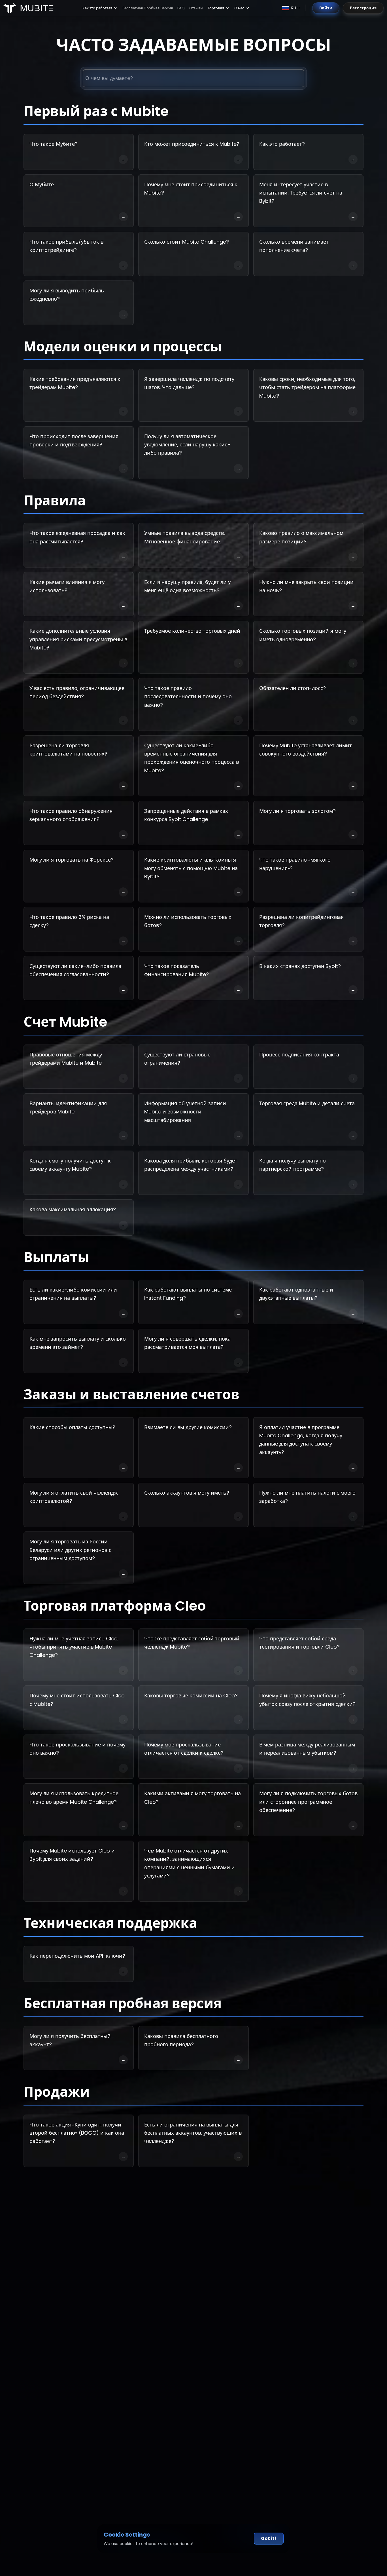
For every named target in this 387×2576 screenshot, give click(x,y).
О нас (239, 8)
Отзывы (196, 8)
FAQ (181, 8)
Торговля (216, 8)
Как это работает (97, 8)
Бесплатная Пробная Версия (148, 8)
